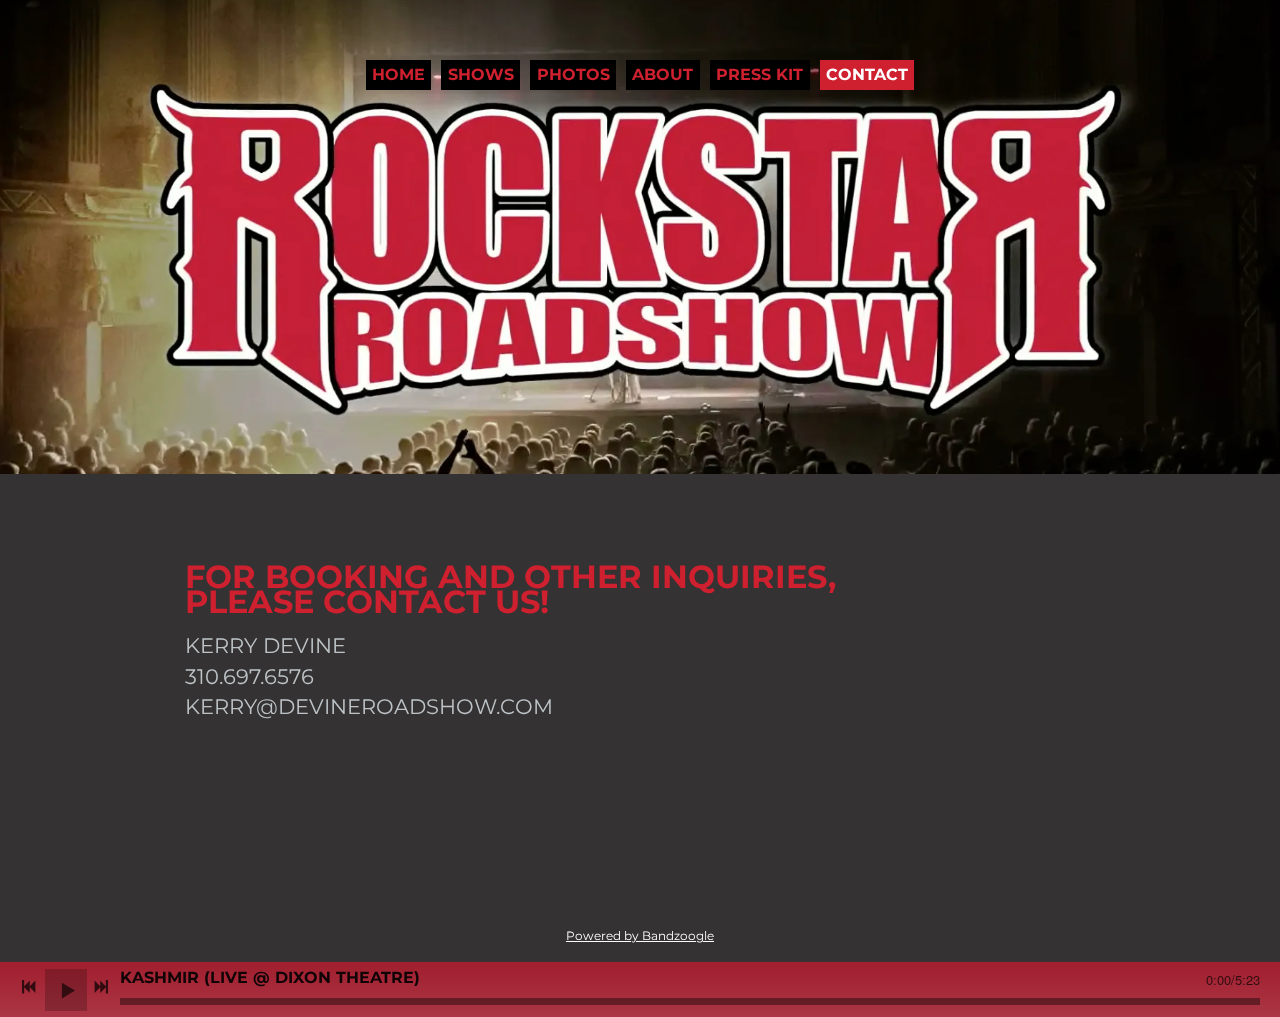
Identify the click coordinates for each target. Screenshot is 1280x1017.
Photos (573, 74)
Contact (867, 74)
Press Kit (759, 74)
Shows (481, 74)
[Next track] (101, 987)
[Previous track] (29, 987)
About (662, 74)
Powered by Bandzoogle (640, 936)
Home (398, 74)
